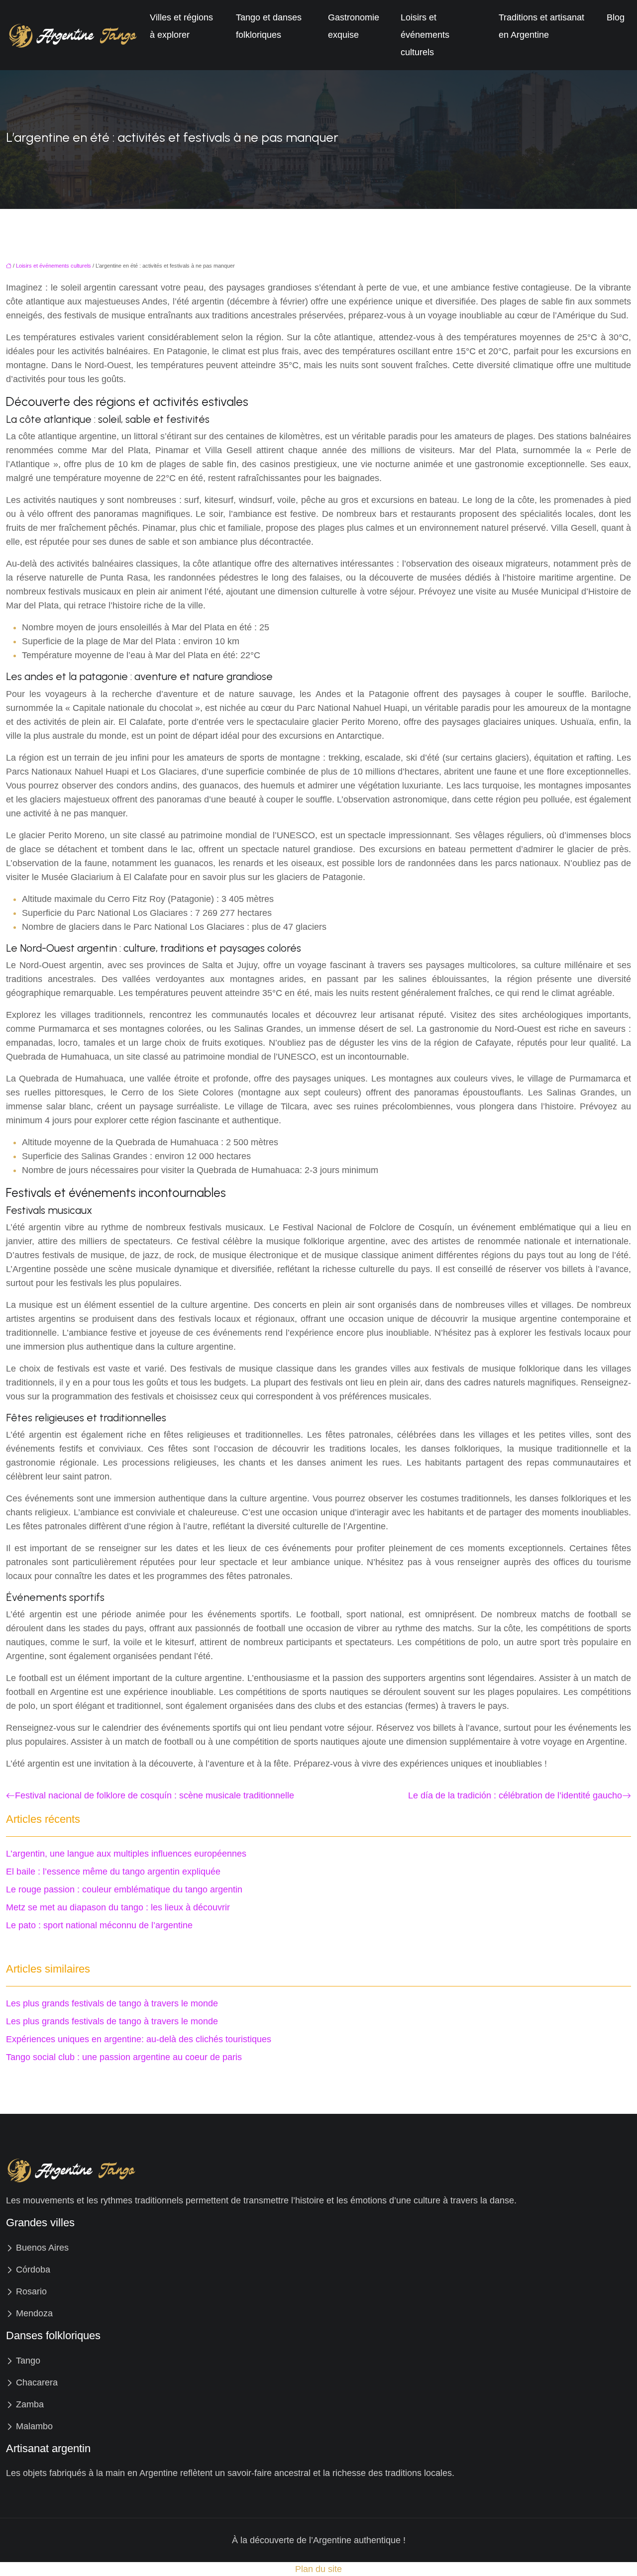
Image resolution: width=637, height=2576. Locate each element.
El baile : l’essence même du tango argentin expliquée (113, 1872)
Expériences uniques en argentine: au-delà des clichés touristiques (139, 2039)
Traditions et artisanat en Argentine (541, 26)
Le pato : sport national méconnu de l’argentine (99, 1925)
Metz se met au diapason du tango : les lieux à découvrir (118, 1907)
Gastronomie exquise (354, 26)
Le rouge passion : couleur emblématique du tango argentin (124, 1889)
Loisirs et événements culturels (425, 35)
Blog (616, 17)
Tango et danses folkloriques (269, 26)
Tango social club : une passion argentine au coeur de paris (124, 2057)
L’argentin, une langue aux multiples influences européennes (126, 1854)
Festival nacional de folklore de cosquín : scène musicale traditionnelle (155, 1795)
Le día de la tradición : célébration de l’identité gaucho (515, 1795)
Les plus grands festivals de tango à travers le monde (112, 2003)
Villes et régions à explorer (181, 26)
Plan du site (318, 2569)
